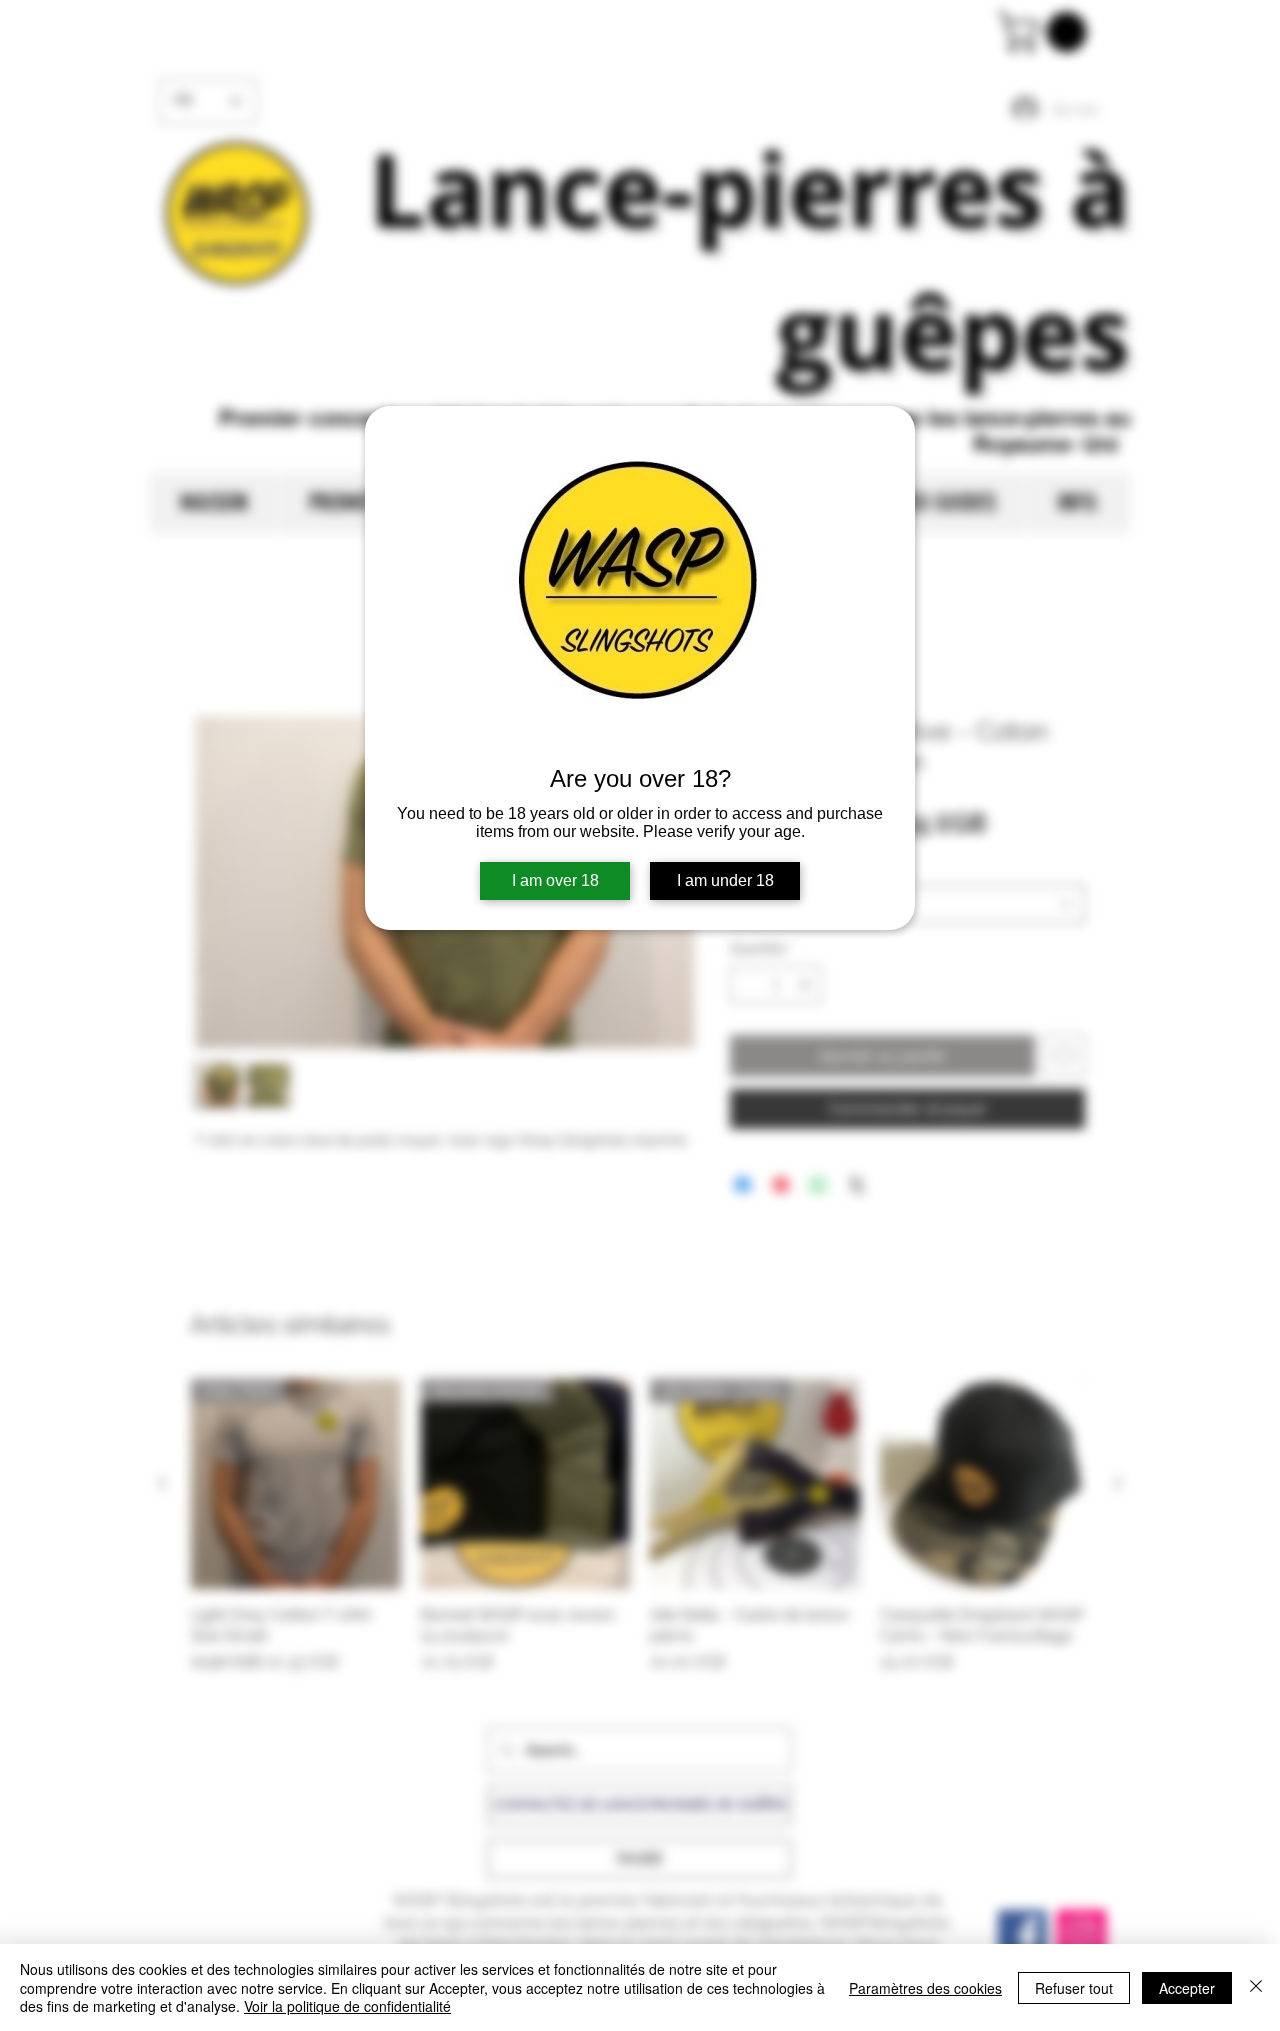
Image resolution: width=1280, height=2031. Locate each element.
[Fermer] (1256, 1987)
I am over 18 (555, 880)
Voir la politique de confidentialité (347, 2006)
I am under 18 (725, 880)
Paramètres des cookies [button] (925, 1988)
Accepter (1187, 1988)
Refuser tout (1074, 1988)
